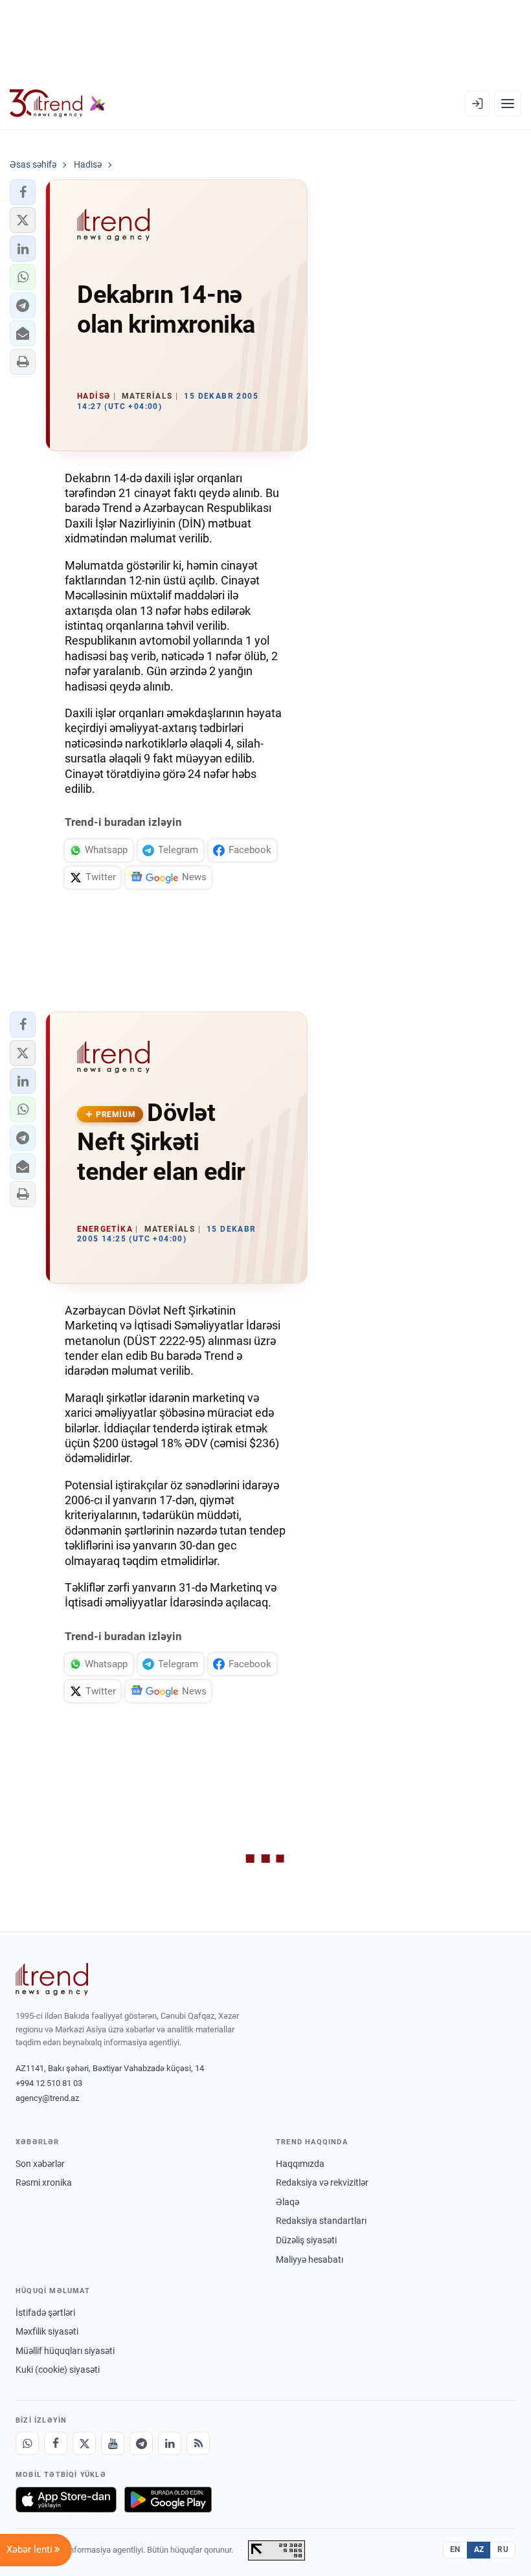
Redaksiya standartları (321, 2221)
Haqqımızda (300, 2164)
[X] (84, 2443)
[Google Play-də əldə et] (168, 2500)
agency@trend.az (47, 2098)
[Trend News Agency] (52, 1979)
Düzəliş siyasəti (306, 2240)
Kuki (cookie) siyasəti (58, 2370)
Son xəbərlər (40, 2164)
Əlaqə (288, 2202)
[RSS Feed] (198, 2443)
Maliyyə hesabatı (310, 2260)
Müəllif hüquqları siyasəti (65, 2351)
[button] (23, 192)
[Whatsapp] (27, 2443)
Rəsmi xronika (44, 2182)
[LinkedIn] (170, 2443)
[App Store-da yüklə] (66, 2500)
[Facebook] (56, 2443)
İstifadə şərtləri (45, 2313)
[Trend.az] (58, 104)
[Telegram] (141, 2443)
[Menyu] (508, 104)
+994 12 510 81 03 (49, 2083)
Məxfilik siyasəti (47, 2331)
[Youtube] (113, 2443)
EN (455, 2549)
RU (503, 2549)
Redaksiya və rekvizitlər (322, 2182)
